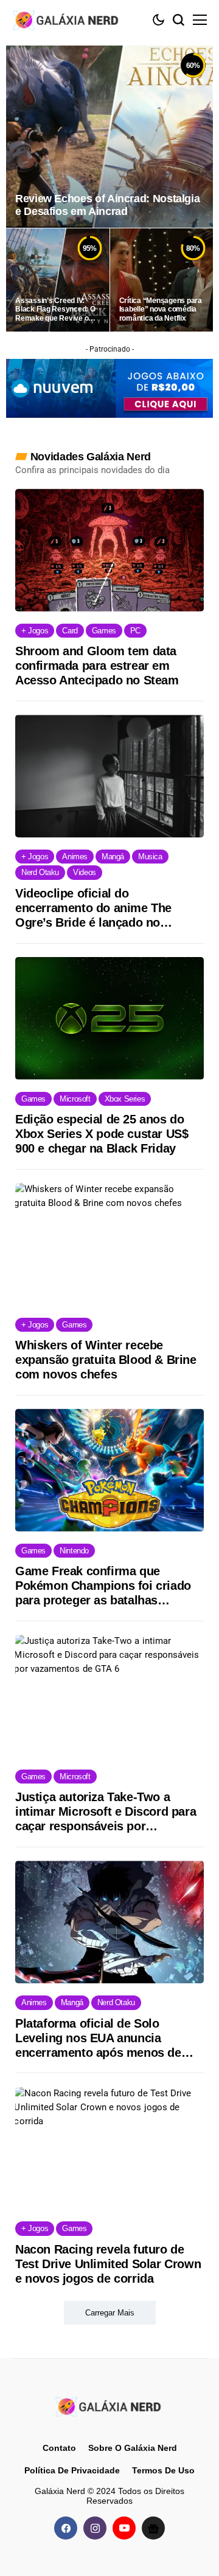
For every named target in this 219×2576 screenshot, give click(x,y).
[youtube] (124, 2528)
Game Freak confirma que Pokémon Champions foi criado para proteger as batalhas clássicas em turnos (103, 1586)
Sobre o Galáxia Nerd (133, 2448)
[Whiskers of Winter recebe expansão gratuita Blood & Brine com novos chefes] (109, 1244)
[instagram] (95, 2528)
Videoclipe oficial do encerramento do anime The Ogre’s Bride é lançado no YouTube (93, 908)
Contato (59, 2448)
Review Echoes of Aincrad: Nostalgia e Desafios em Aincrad (107, 205)
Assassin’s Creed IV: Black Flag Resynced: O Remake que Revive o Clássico (55, 309)
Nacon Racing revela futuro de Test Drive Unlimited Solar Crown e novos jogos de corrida (108, 2264)
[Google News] (153, 2528)
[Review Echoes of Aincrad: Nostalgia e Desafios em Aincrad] (109, 137)
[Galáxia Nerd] (67, 20)
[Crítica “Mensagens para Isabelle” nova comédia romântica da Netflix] (162, 280)
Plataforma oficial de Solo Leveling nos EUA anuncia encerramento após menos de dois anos (98, 2038)
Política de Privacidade (72, 2470)
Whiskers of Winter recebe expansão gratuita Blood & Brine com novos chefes (106, 1360)
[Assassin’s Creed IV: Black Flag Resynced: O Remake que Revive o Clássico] (58, 280)
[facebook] (66, 2528)
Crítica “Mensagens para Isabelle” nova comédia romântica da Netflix (161, 309)
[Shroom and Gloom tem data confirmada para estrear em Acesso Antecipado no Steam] (109, 550)
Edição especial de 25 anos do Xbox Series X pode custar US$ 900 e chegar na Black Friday (102, 1134)
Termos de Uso (163, 2470)
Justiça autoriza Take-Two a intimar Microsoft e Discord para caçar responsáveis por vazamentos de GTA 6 (106, 1812)
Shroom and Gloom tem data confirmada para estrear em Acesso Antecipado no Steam (97, 666)
